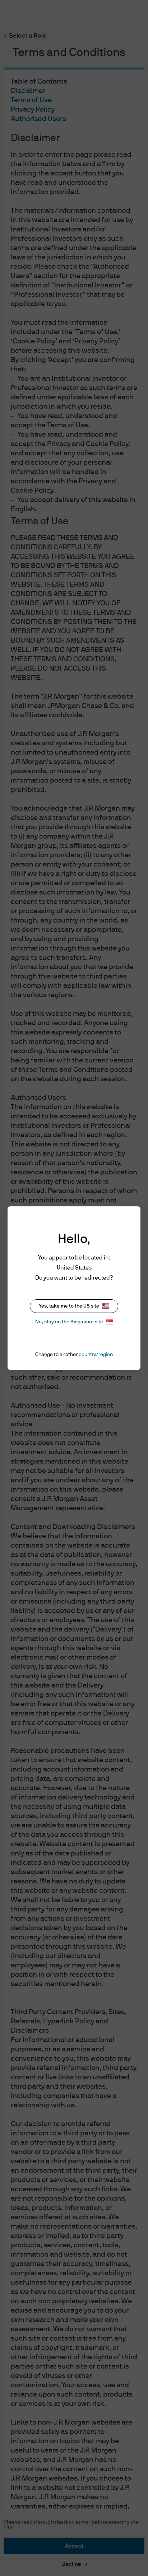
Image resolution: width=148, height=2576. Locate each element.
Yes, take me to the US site (69, 1306)
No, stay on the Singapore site (69, 1322)
